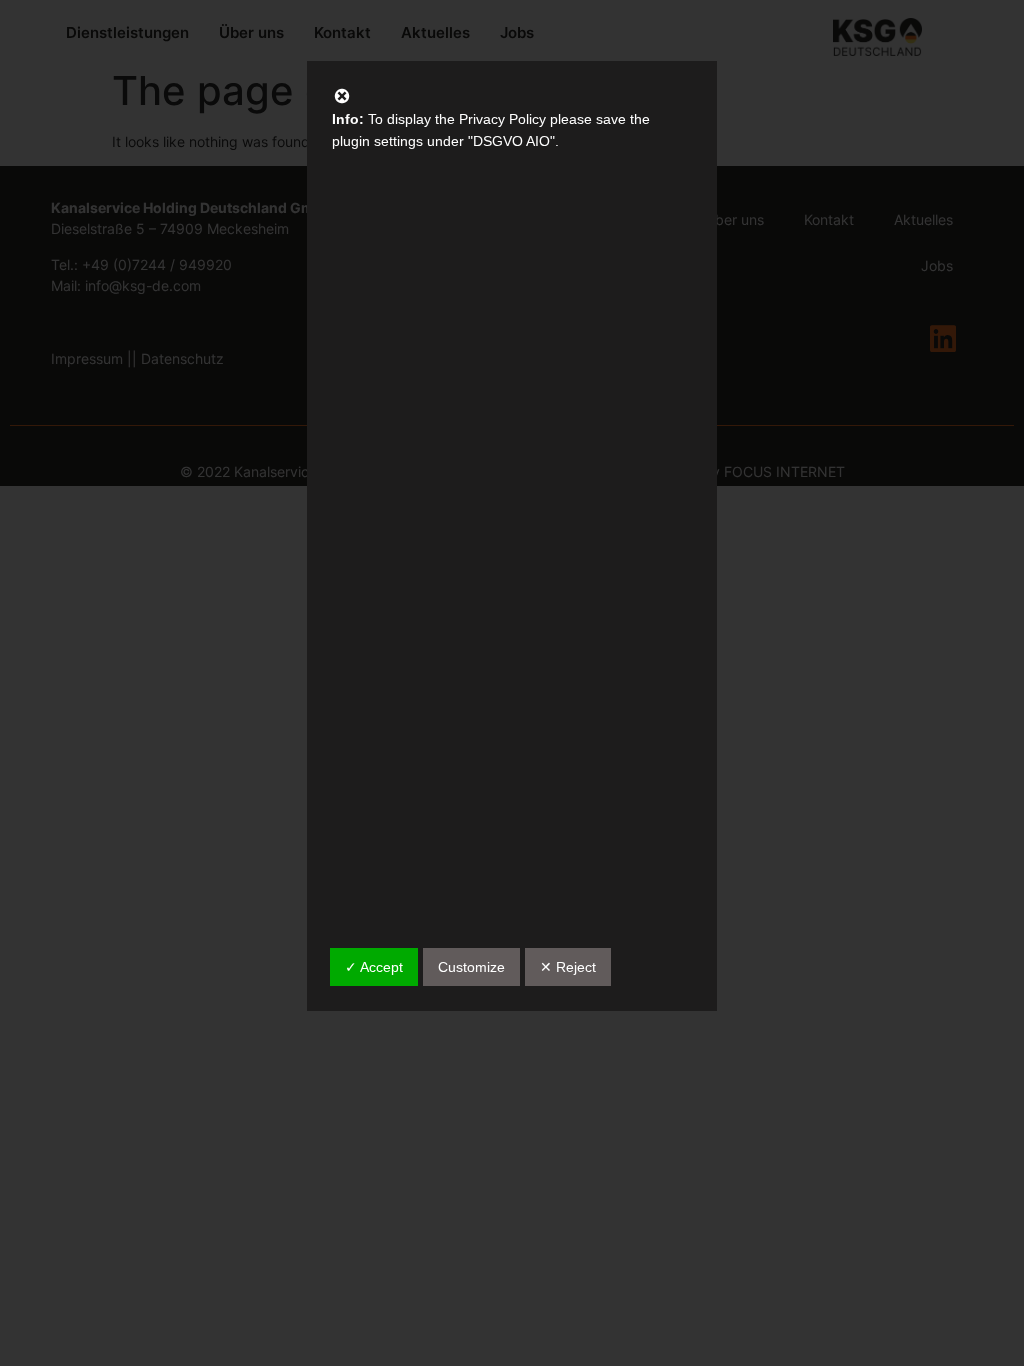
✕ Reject (568, 967)
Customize (471, 967)
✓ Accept (374, 967)
